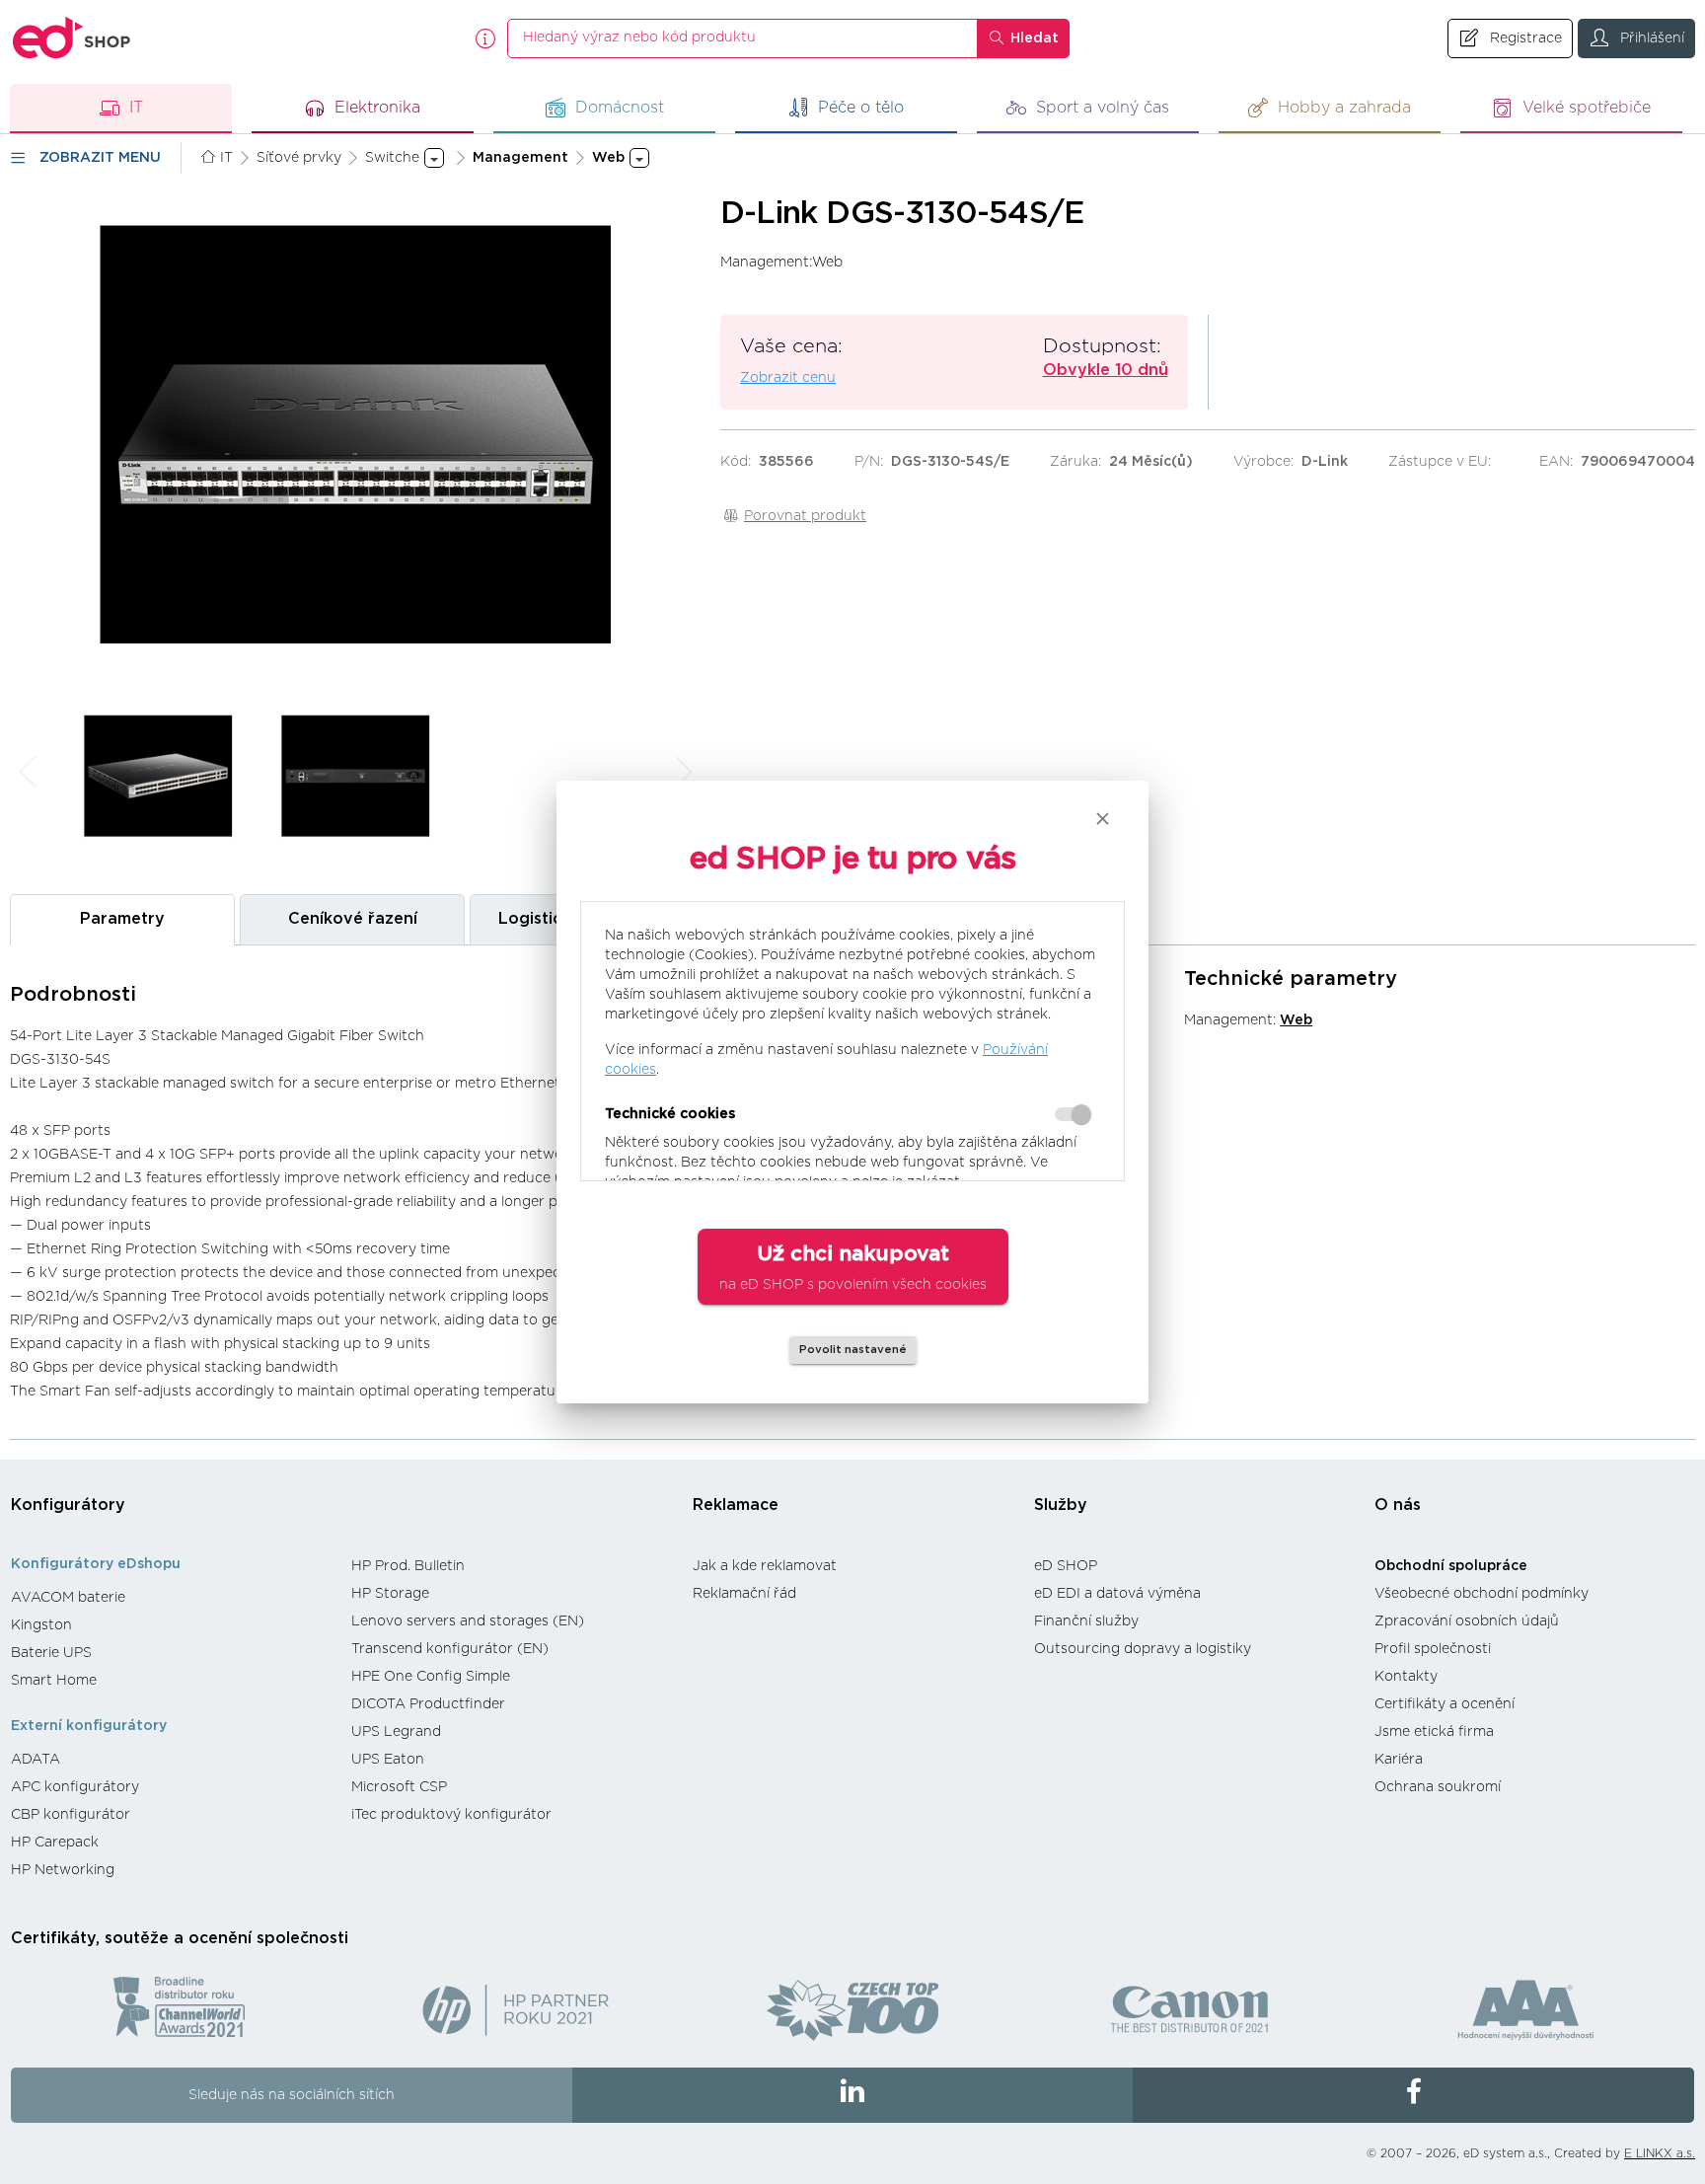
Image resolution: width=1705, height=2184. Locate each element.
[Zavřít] (1103, 819)
